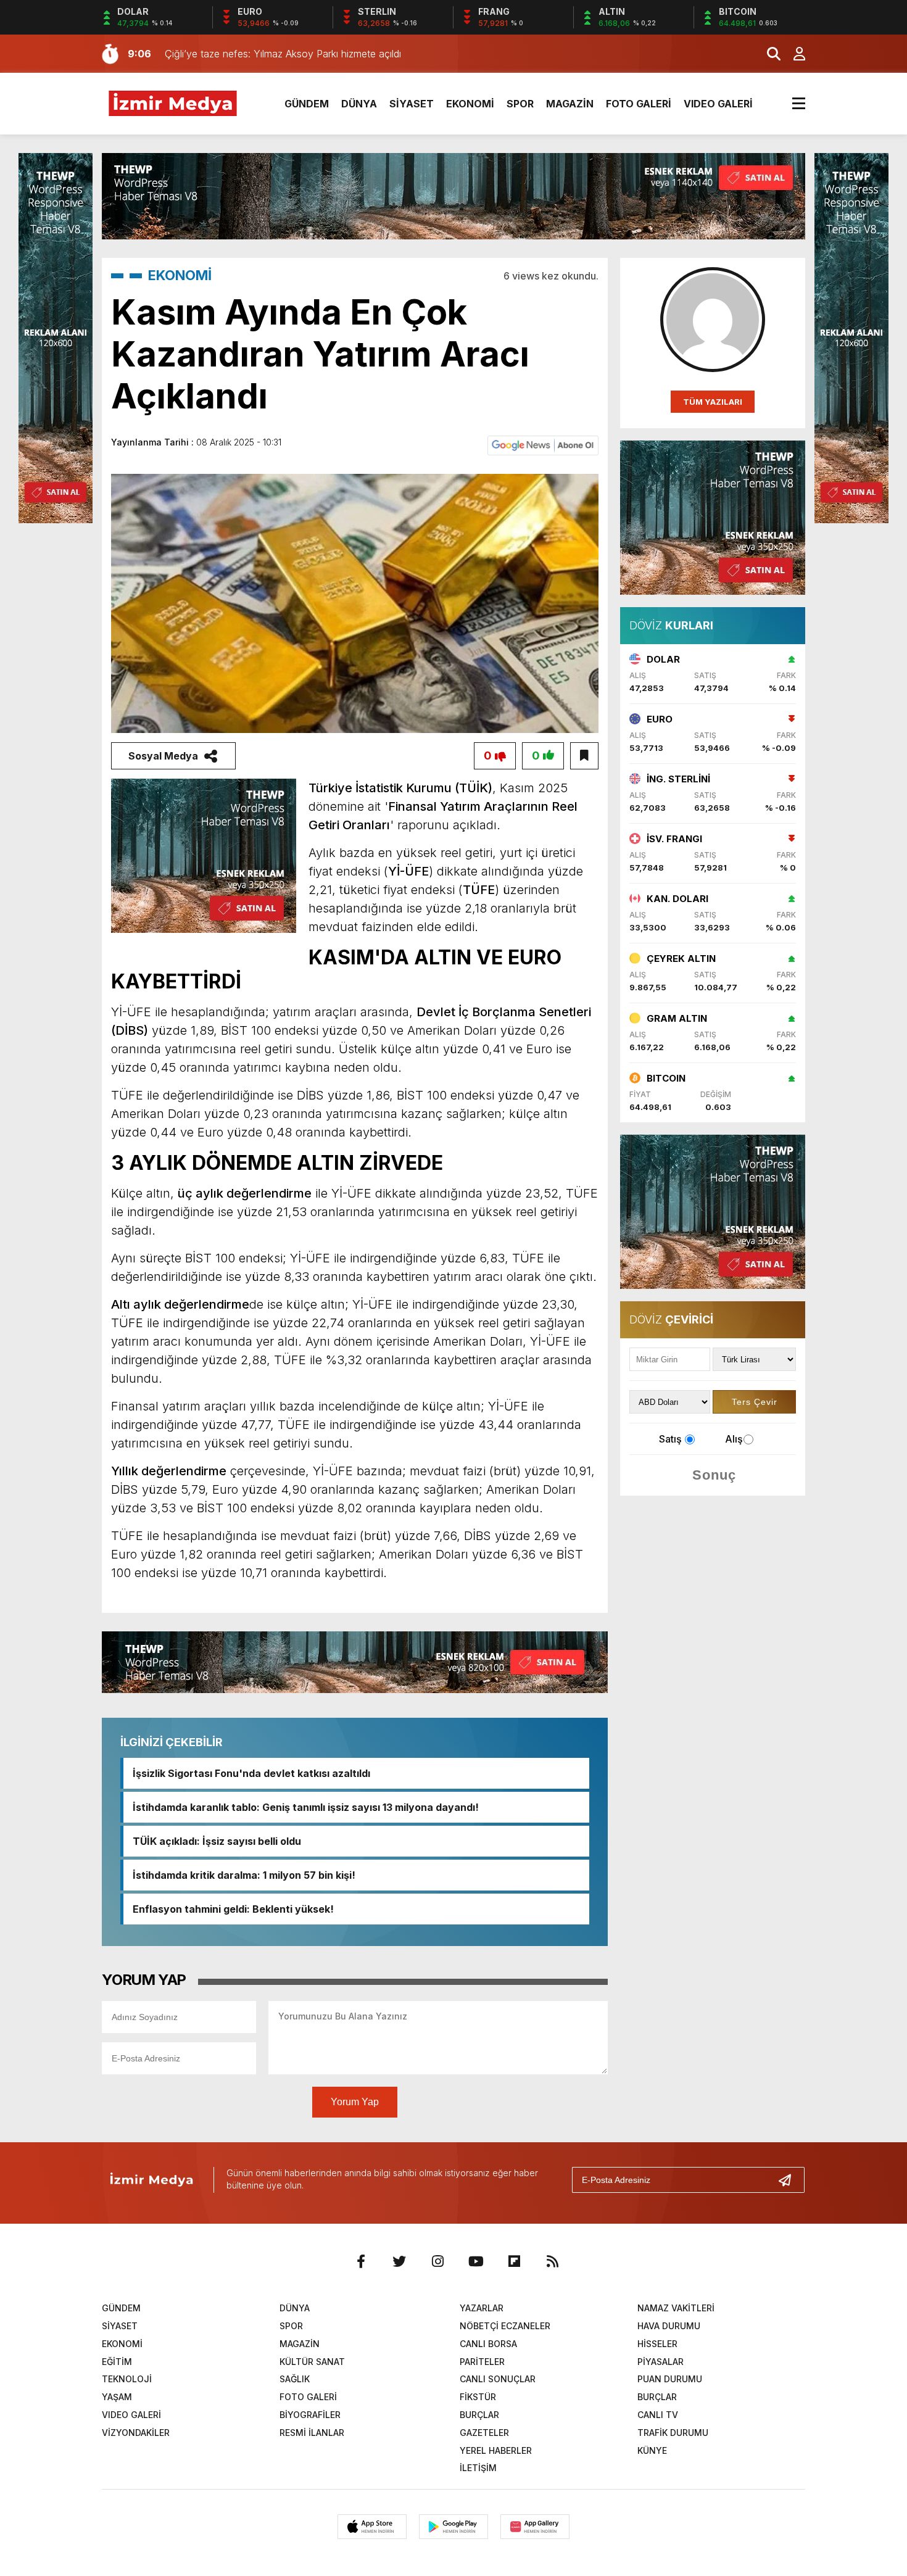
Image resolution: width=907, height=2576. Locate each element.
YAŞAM (117, 2397)
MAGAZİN (570, 104)
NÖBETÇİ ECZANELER (505, 2326)
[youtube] (476, 2261)
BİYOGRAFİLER (310, 2415)
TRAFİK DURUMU (673, 2433)
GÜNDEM (307, 104)
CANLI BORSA (488, 2344)
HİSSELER (657, 2344)
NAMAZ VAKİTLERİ (676, 2308)
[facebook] (361, 2261)
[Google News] (543, 444)
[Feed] (552, 2261)
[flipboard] (514, 2261)
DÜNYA (359, 104)
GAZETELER (484, 2433)
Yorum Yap (355, 2102)
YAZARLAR (482, 2308)
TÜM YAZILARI (713, 402)
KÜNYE (652, 2450)
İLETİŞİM (478, 2468)
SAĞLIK (295, 2379)
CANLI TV (658, 2415)
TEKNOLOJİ (127, 2379)
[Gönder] (790, 2180)
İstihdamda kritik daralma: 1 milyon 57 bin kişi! (244, 1875)
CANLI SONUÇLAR (498, 2379)
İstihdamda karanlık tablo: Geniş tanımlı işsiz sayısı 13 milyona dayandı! (306, 1807)
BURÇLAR (657, 2397)
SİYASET (412, 104)
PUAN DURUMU (670, 2379)
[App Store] (372, 2527)
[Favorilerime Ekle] (584, 756)
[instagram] (437, 2261)
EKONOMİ (470, 104)
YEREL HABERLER (496, 2450)
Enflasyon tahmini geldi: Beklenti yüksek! (233, 1909)
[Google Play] (453, 2527)
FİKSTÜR (478, 2397)
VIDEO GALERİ (718, 104)
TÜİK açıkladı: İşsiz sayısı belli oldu (217, 1841)
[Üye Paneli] (793, 54)
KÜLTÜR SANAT (312, 2362)
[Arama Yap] (768, 54)
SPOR (520, 104)
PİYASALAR (661, 2362)
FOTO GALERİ (639, 104)
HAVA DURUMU (669, 2326)
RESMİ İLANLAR (312, 2433)
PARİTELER (482, 2362)
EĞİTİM (117, 2362)
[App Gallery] (535, 2527)
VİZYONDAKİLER (136, 2433)
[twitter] (399, 2261)
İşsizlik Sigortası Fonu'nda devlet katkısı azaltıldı (251, 1773)
